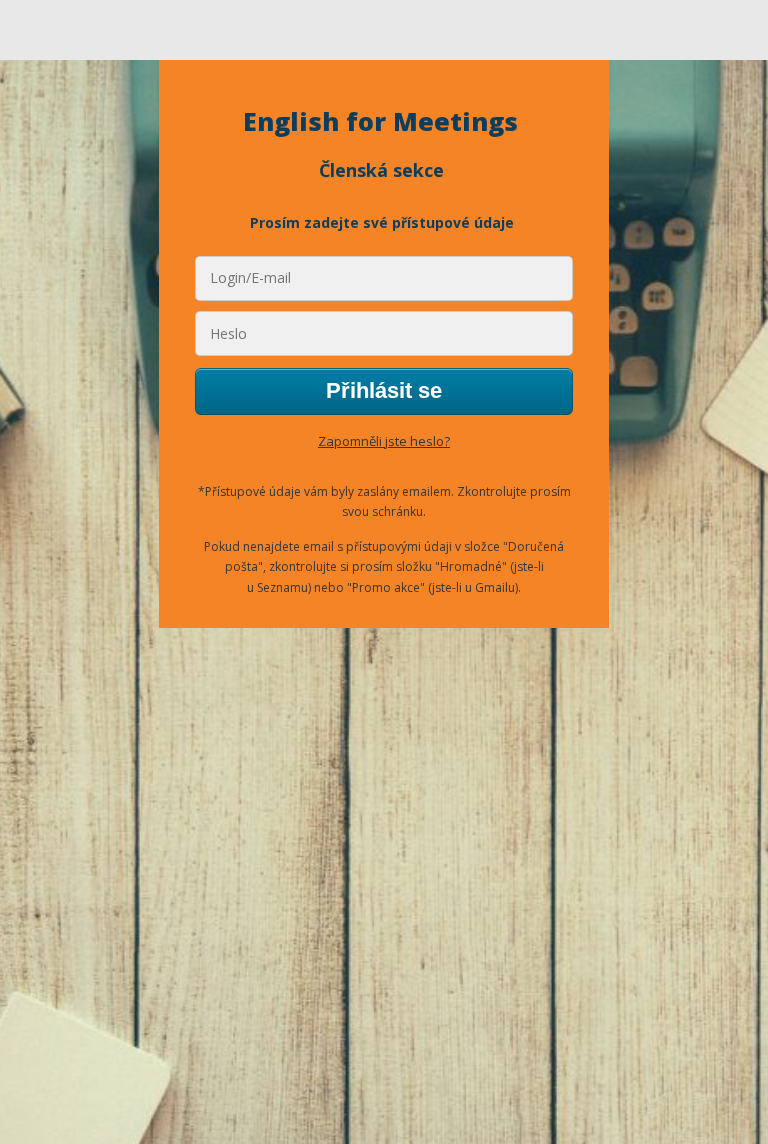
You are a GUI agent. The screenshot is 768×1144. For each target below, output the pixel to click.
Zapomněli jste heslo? (384, 441)
